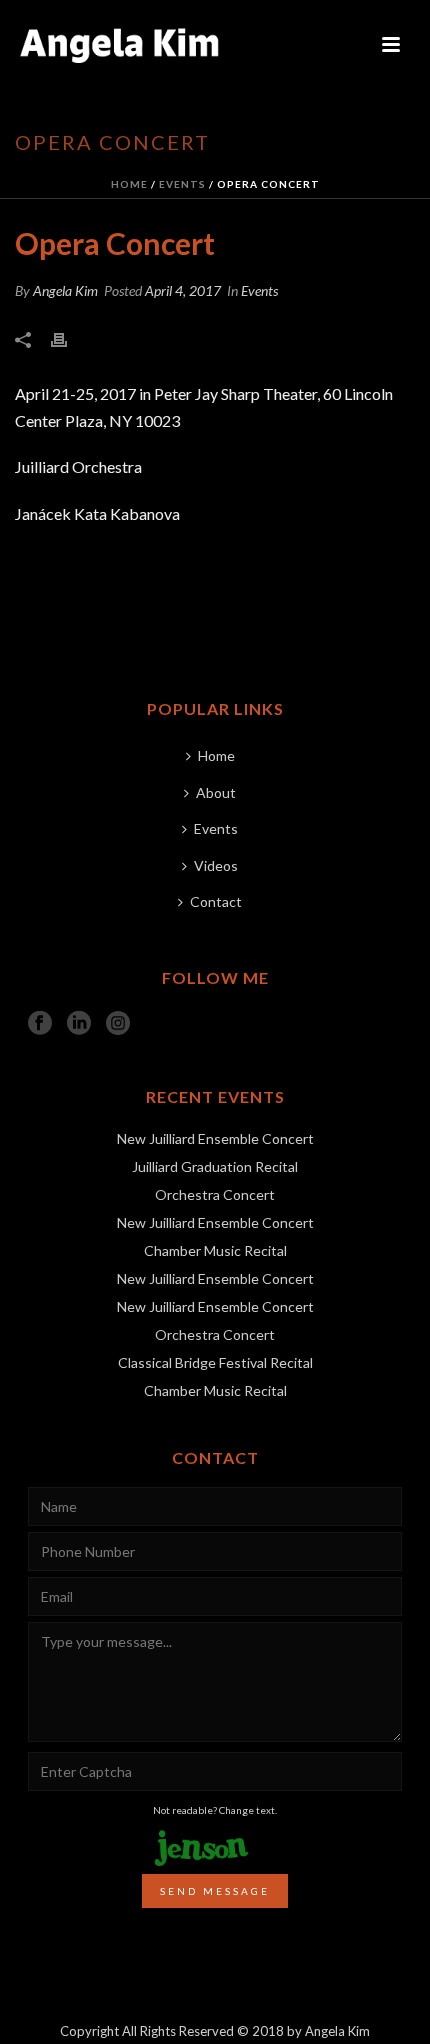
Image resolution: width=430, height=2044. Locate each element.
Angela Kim (65, 290)
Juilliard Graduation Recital (215, 1166)
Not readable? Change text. (215, 1810)
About (216, 792)
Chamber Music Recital (215, 1250)
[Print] (69, 338)
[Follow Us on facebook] (40, 1024)
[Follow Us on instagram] (118, 1024)
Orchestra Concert (215, 1194)
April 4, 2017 (183, 290)
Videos (216, 865)
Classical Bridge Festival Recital (215, 1362)
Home (129, 184)
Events (182, 184)
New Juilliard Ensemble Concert (215, 1138)
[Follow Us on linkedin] (79, 1024)
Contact (216, 901)
